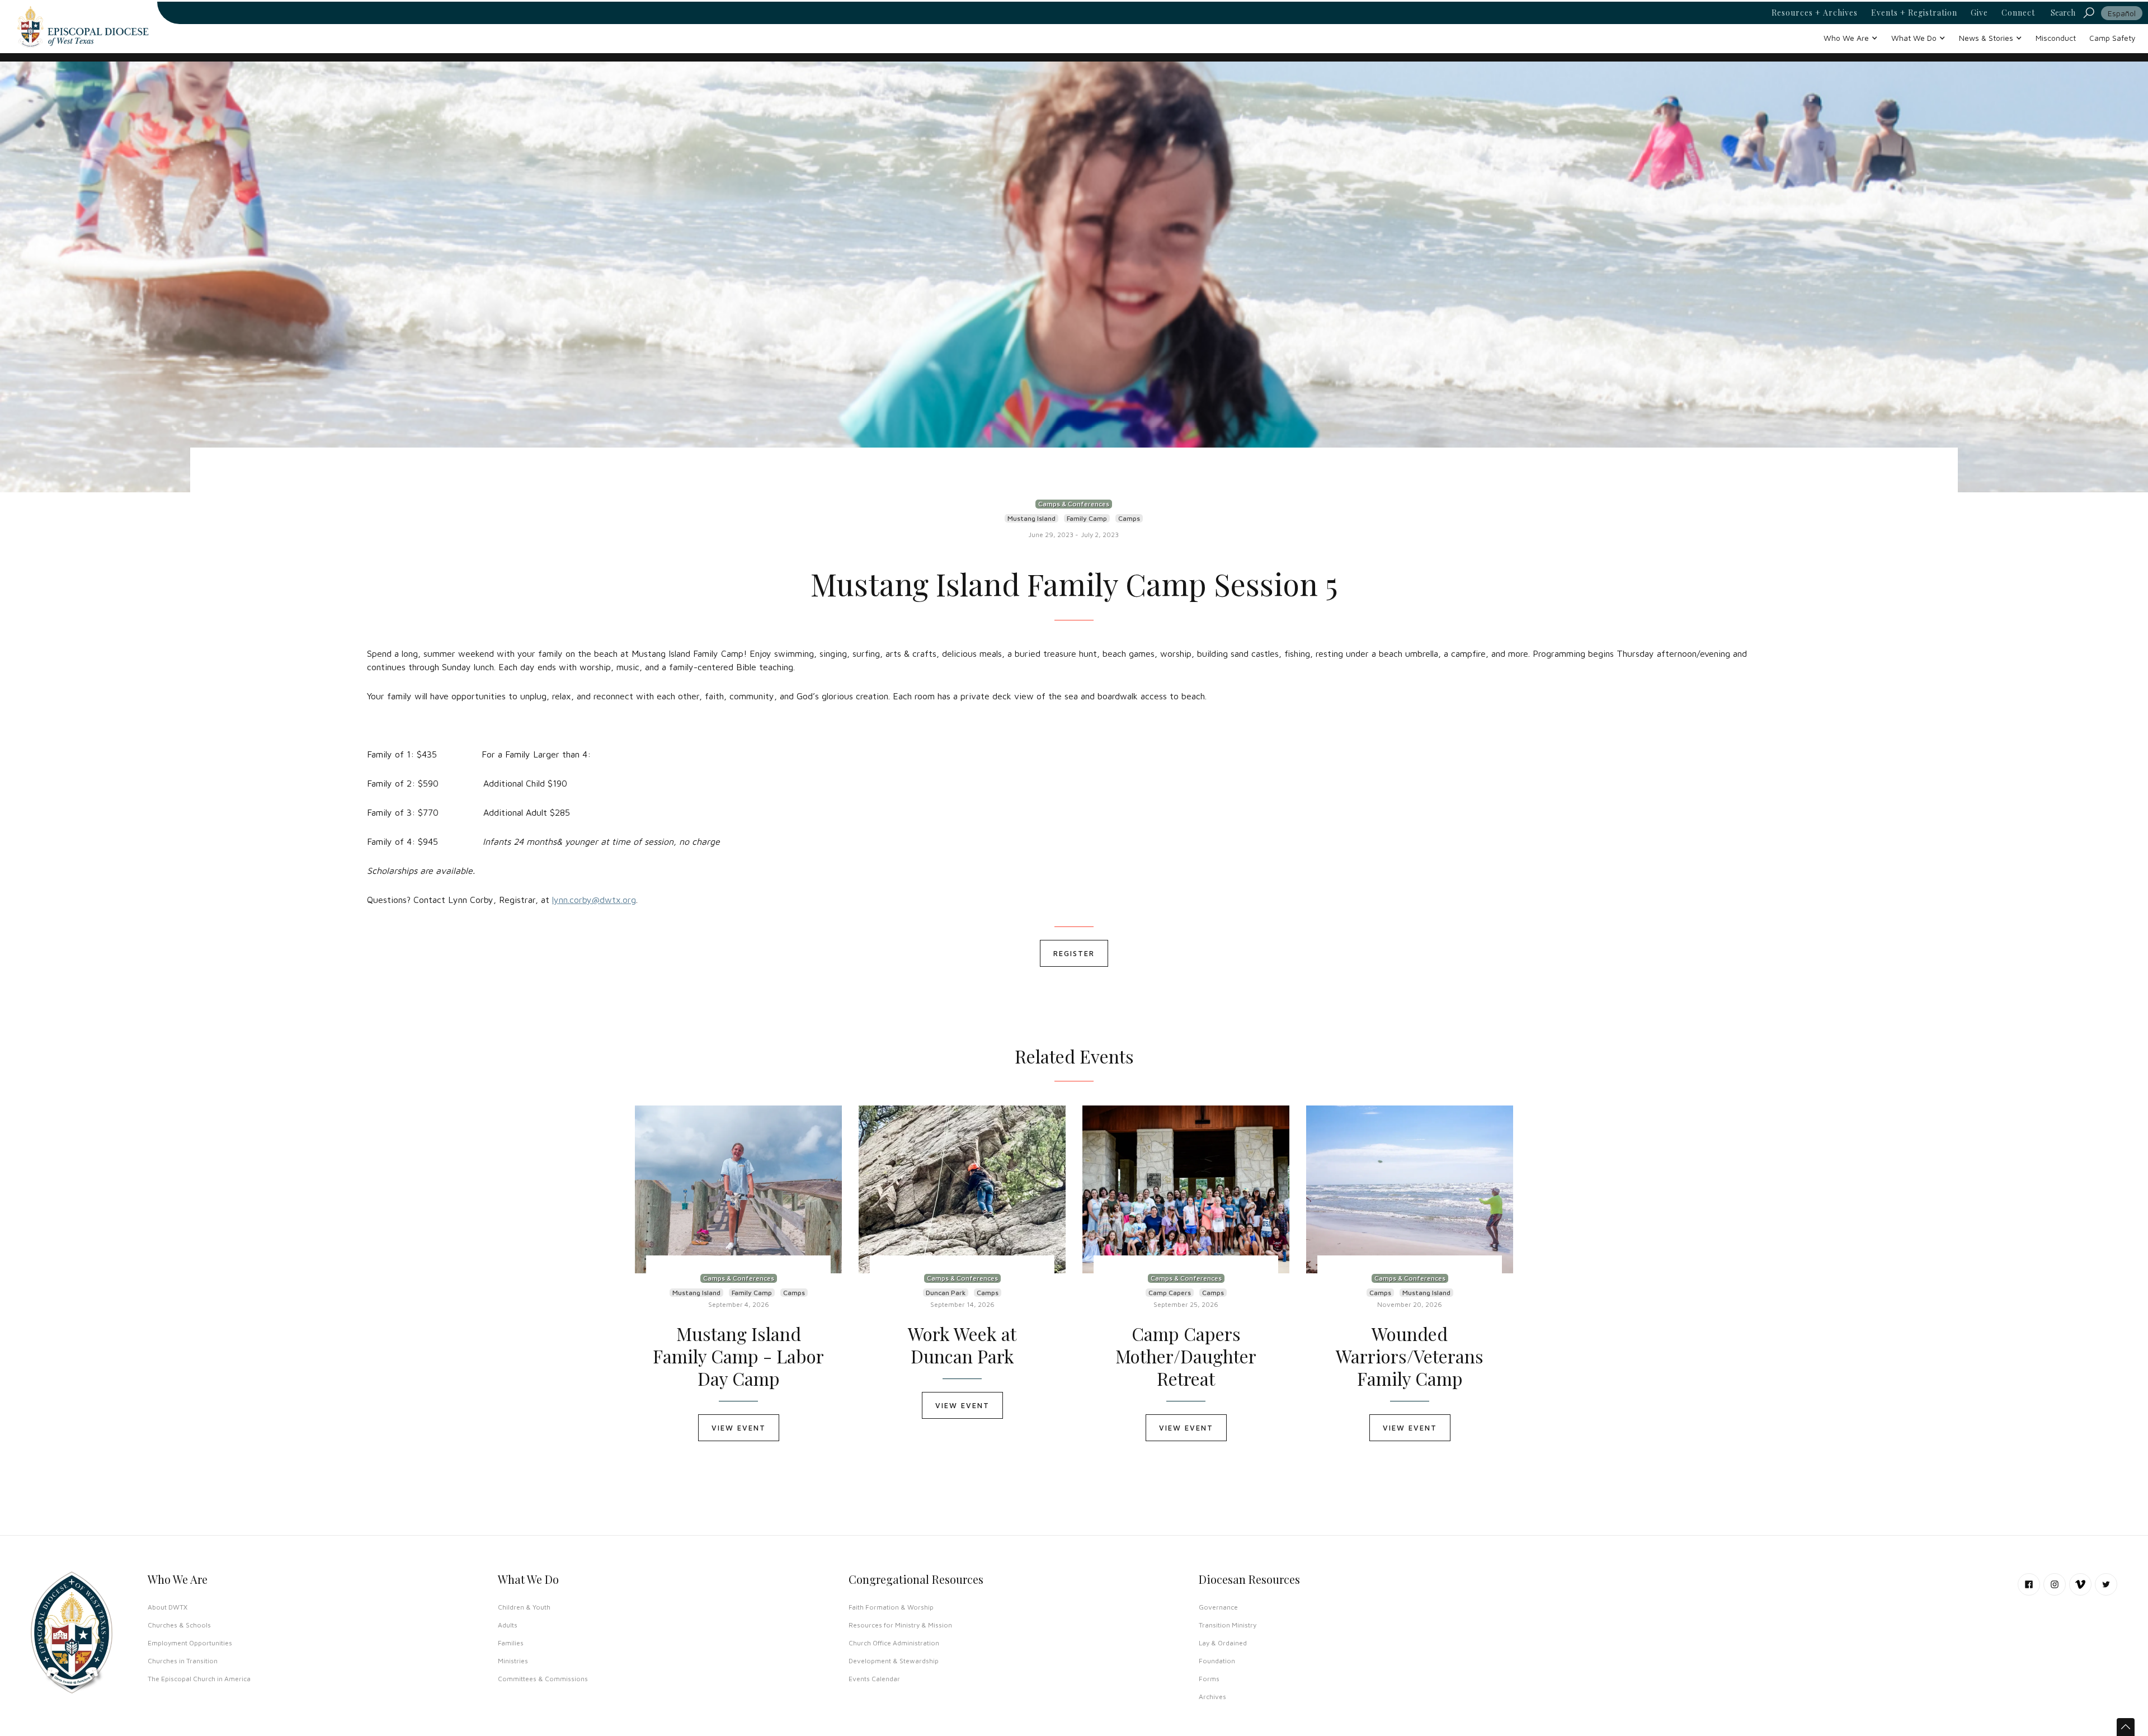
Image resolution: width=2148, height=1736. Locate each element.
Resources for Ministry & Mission (900, 1625)
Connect (2018, 13)
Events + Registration (1914, 13)
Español (2122, 13)
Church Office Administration (894, 1643)
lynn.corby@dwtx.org (594, 900)
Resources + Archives (1815, 13)
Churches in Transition (183, 1661)
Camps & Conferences (1074, 504)
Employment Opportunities (190, 1643)
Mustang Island (1031, 518)
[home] (83, 27)
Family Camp (1087, 518)
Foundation (1217, 1661)
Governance (1218, 1607)
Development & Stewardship (894, 1661)
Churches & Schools (179, 1625)
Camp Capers (1170, 1293)
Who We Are (178, 1579)
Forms (1209, 1679)
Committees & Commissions (543, 1679)
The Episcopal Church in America (199, 1679)
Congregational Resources (916, 1579)
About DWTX (168, 1607)
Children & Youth (524, 1607)
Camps (1129, 518)
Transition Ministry (1228, 1625)
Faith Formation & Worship (891, 1607)
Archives (1212, 1697)
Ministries (513, 1661)
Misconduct (2056, 38)
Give (1979, 13)
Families (511, 1643)
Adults (508, 1625)
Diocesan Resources (1249, 1579)
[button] (1851, 38)
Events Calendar (874, 1679)
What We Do (528, 1579)
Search (2063, 13)
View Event (739, 1428)
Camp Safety (2112, 38)
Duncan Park (946, 1293)
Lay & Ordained (1223, 1643)
